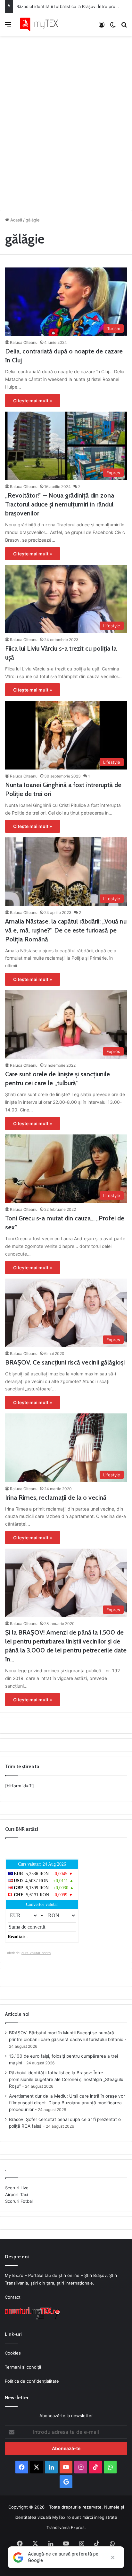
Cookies (13, 2353)
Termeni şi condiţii (23, 2367)
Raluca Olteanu (24, 342)
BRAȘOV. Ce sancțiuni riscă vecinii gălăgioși (65, 1362)
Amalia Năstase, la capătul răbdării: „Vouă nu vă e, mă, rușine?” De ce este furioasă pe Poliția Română (66, 930)
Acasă (16, 220)
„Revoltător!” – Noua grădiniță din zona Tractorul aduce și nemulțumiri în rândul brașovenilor (60, 504)
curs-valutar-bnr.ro (36, 1953)
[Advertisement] (66, 121)
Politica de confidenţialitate (32, 2381)
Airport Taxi (16, 2194)
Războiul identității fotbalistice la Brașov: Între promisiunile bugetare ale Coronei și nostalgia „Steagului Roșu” (67, 2079)
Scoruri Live (17, 2188)
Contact (13, 2297)
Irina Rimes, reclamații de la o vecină (56, 1497)
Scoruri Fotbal (19, 2201)
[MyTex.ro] (42, 24)
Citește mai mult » (33, 401)
